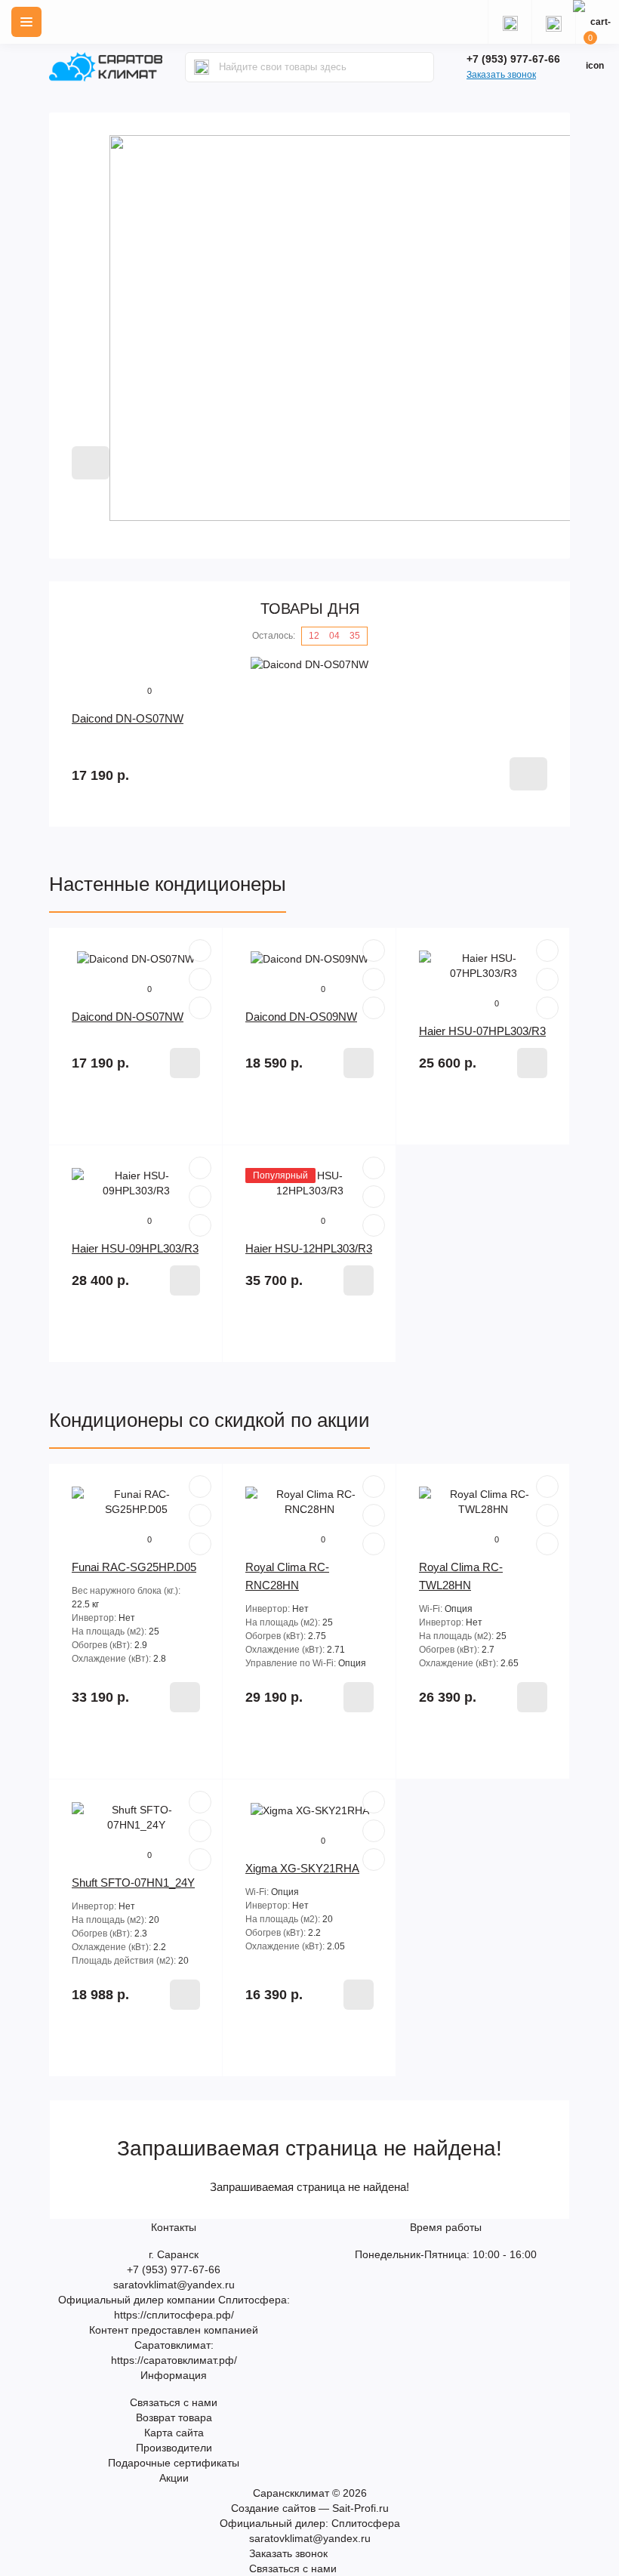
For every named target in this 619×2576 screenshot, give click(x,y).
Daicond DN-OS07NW (128, 718)
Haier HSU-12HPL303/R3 (309, 1248)
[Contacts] (553, 22)
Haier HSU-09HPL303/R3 (135, 1248)
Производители (174, 2448)
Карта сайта (174, 2433)
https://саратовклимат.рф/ (174, 2360)
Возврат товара (174, 2417)
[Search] (202, 67)
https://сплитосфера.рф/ (174, 2315)
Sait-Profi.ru (360, 2508)
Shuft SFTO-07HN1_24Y (133, 1883)
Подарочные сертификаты (174, 2463)
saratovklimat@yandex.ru (174, 2285)
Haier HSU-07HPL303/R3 (482, 1031)
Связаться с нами (174, 2402)
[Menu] (26, 22)
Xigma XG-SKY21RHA (302, 1868)
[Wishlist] (200, 979)
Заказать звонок (501, 75)
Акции (174, 2478)
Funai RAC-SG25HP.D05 (134, 1567)
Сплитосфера (366, 2523)
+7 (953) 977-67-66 (513, 59)
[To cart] (528, 774)
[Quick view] (200, 951)
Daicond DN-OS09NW (301, 1017)
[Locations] (510, 22)
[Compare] (200, 1008)
